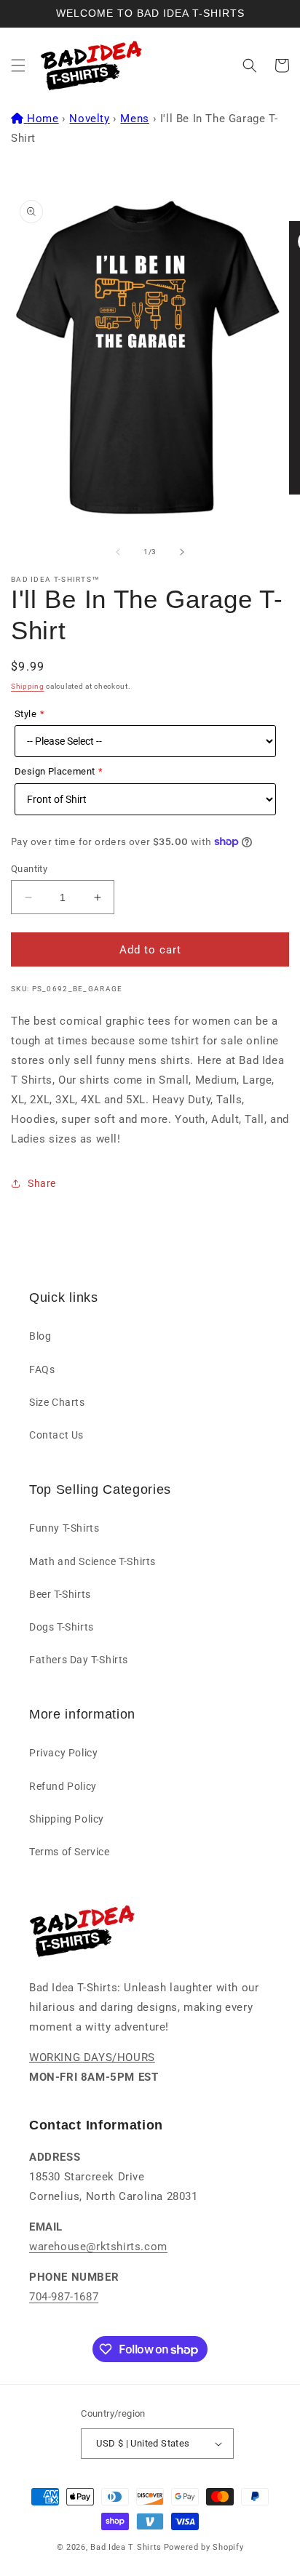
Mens (134, 119)
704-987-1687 (64, 2297)
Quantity (29, 869)
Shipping (28, 686)
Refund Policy (63, 1786)
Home (43, 119)
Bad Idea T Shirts (126, 2547)
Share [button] (42, 1183)
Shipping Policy (67, 1819)
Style (25, 714)
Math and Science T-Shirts (92, 1561)
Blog (40, 1336)
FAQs (42, 1369)
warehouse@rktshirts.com (98, 2247)
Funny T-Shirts (64, 1528)
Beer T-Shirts (60, 1594)
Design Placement (55, 771)
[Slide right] (182, 552)
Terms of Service (70, 1852)
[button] (18, 65)
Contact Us (56, 1435)
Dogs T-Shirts (62, 1627)
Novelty (89, 119)
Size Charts (57, 1402)
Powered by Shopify (204, 2547)
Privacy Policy (63, 1753)
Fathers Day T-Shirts (79, 1660)
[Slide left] (118, 552)
